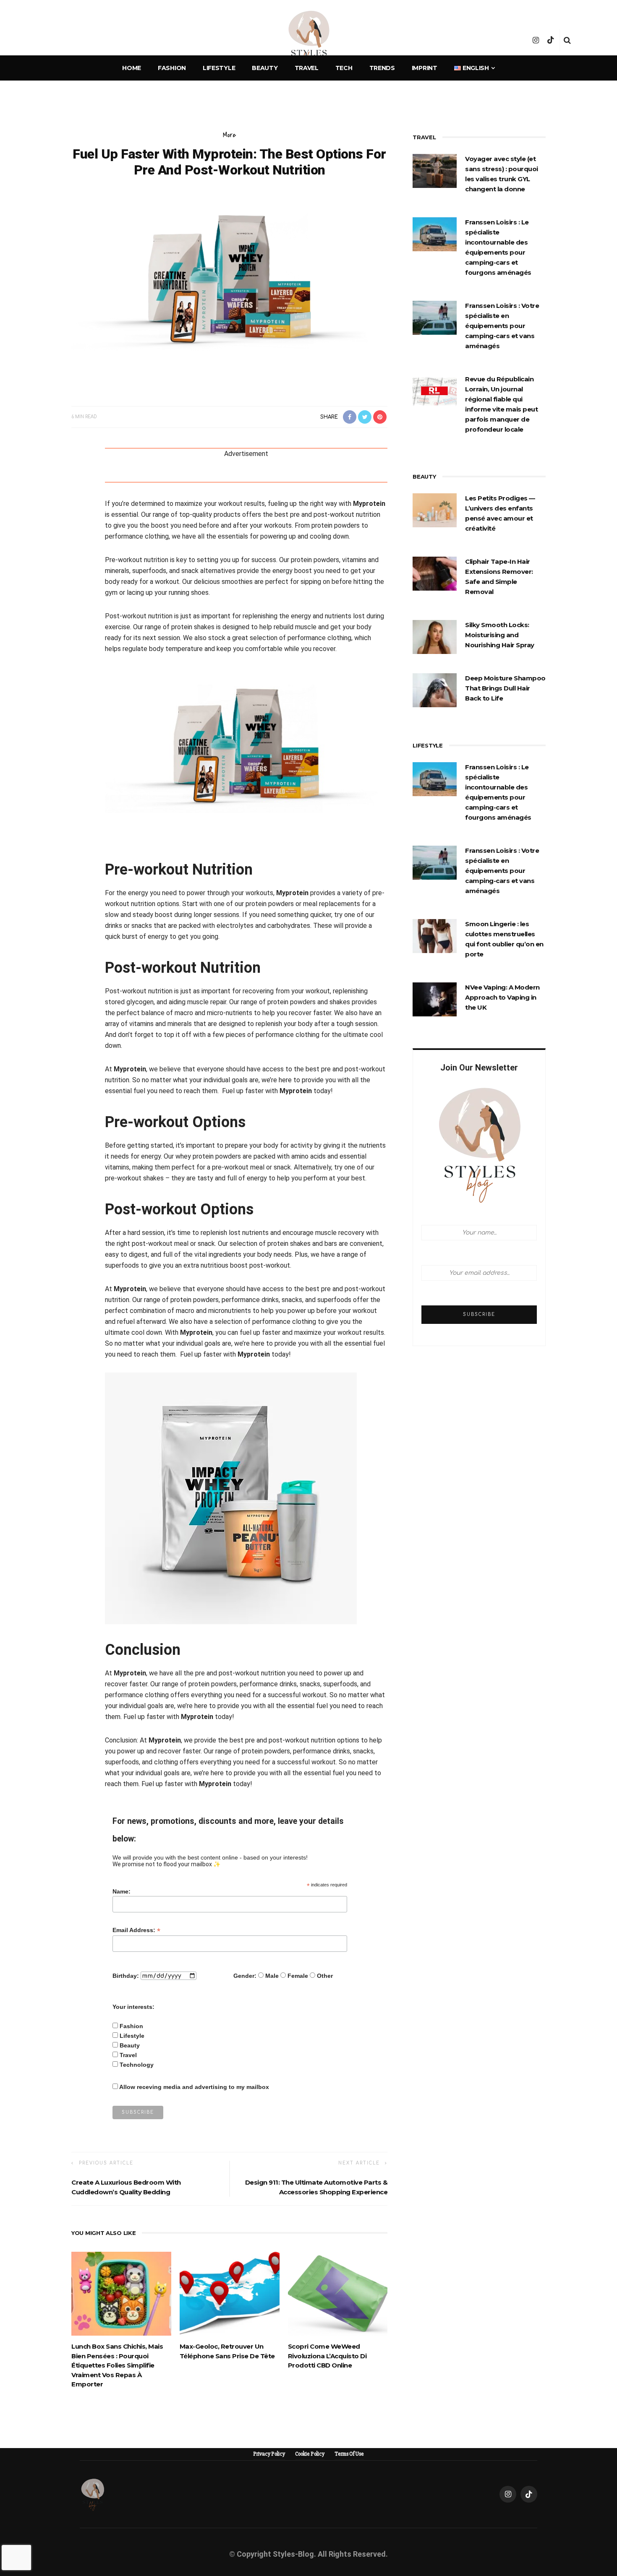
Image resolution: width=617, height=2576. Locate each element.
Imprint (425, 68)
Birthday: (126, 1976)
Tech (344, 68)
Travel (307, 68)
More (229, 135)
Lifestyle (219, 68)
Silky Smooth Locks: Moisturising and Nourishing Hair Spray (500, 635)
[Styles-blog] (93, 2494)
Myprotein (369, 504)
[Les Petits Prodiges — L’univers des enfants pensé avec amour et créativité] (435, 510)
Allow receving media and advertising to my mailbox (194, 2087)
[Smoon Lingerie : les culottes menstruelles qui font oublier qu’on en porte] (435, 935)
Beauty (265, 68)
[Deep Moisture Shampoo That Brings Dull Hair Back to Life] (435, 690)
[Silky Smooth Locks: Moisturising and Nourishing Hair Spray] (435, 636)
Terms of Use (349, 2454)
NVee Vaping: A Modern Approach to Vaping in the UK (502, 997)
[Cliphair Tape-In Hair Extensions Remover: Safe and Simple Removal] (435, 573)
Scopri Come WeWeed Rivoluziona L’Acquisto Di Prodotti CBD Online (327, 2356)
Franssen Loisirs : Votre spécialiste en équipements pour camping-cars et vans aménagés (502, 326)
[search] (567, 40)
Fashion (172, 68)
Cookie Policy (310, 2454)
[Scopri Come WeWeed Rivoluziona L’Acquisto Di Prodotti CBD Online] (338, 2293)
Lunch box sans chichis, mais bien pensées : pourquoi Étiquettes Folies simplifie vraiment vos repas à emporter (117, 2365)
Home (132, 68)
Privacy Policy (269, 2454)
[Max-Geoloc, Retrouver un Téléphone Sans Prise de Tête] (230, 2293)
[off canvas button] (51, 40)
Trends (382, 68)
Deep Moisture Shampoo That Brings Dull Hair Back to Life (505, 688)
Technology (137, 2065)
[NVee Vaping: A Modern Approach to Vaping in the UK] (435, 999)
